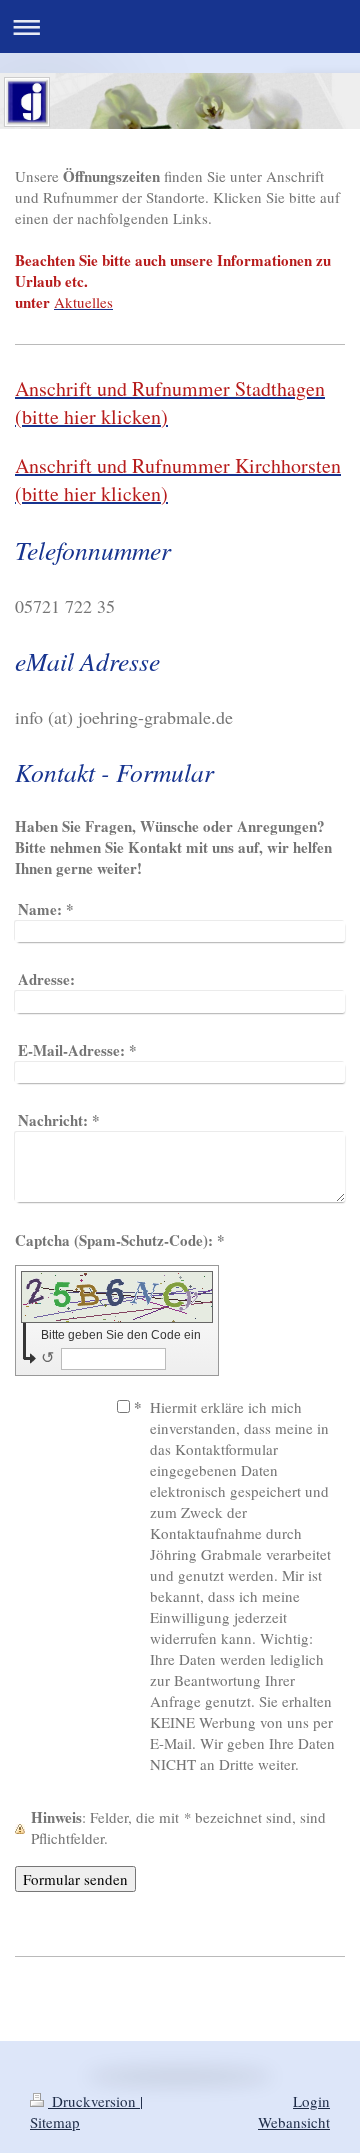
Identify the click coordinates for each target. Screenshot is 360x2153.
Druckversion (94, 2101)
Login (311, 2101)
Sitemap (55, 2122)
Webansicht (294, 2122)
